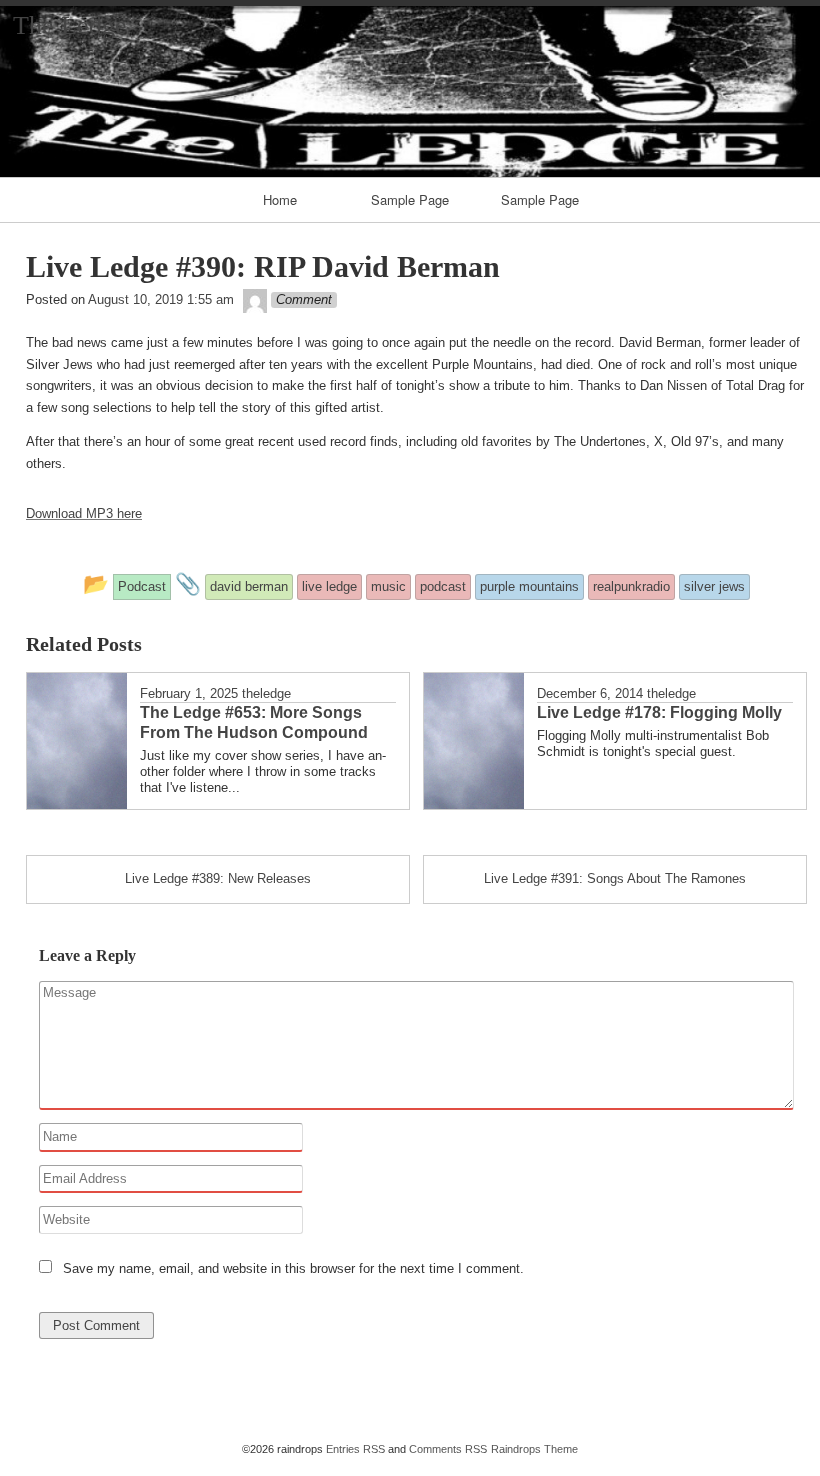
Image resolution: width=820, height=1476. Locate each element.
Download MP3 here (84, 513)
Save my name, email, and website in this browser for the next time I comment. (293, 1268)
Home (280, 199)
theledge (266, 693)
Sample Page (410, 199)
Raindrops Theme (534, 1449)
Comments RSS (448, 1449)
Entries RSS (355, 1449)
